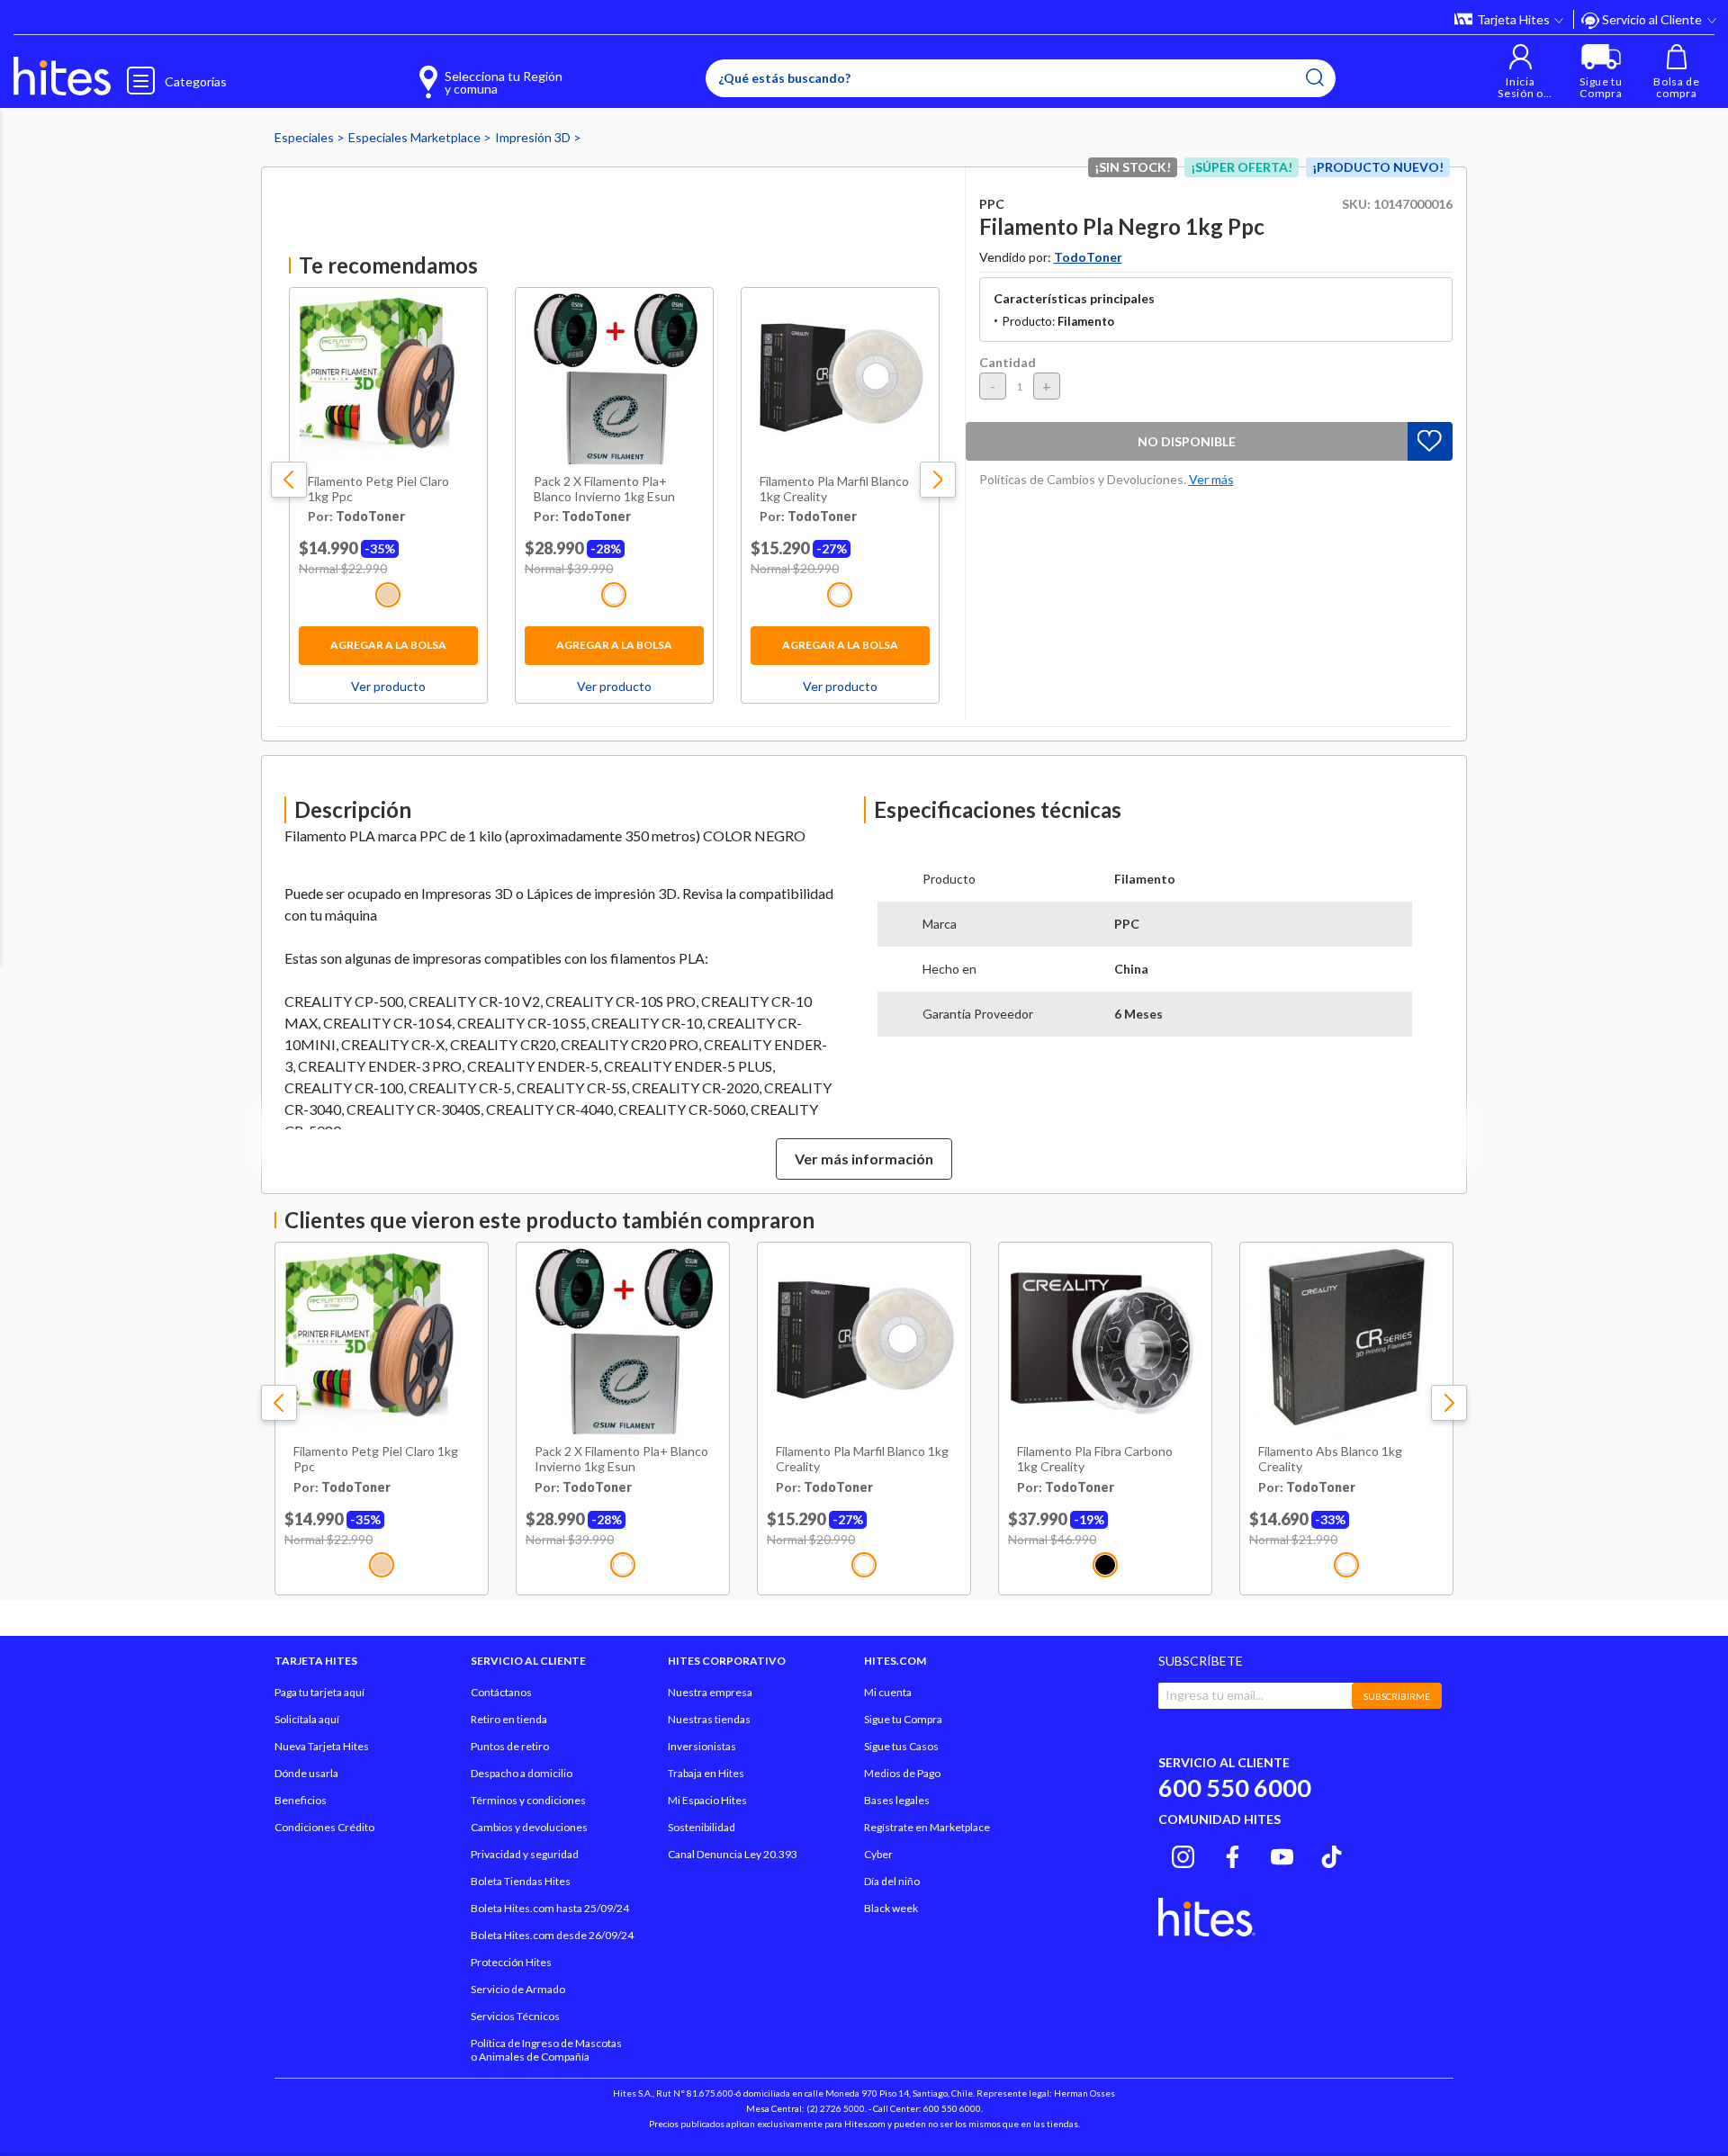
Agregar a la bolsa (388, 645)
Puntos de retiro (510, 1746)
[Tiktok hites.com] (1332, 1854)
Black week (891, 1908)
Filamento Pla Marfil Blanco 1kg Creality (834, 489)
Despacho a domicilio (522, 1773)
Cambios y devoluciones (529, 1827)
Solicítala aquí (307, 1719)
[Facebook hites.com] (1233, 1854)
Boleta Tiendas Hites (521, 1881)
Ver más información (864, 1159)
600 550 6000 (1235, 1788)
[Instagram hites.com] (1183, 1854)
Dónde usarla (306, 1773)
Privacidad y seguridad (525, 1854)
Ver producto (388, 686)
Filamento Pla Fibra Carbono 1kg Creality (1095, 1459)
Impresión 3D (534, 137)
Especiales (306, 137)
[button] (1521, 72)
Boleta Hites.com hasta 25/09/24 (550, 1908)
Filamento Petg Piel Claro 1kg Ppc (378, 489)
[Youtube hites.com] (1282, 1854)
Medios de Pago (902, 1773)
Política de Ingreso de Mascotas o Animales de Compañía (546, 2050)
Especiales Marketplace (416, 137)
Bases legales (897, 1800)
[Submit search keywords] (1315, 77)
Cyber (878, 1854)
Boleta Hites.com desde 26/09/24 (552, 1935)
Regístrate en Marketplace (927, 1827)
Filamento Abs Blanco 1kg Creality (1330, 1459)
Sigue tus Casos (901, 1746)
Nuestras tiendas (709, 1719)
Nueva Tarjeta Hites (322, 1746)
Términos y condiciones (528, 1800)
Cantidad (1008, 362)
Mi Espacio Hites (707, 1800)
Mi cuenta (888, 1692)
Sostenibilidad (702, 1827)
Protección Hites (511, 1962)
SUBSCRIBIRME (1397, 1696)
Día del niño (892, 1881)
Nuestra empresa (710, 1692)
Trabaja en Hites (706, 1773)
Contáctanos (501, 1692)
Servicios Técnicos (515, 2016)
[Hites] (62, 76)
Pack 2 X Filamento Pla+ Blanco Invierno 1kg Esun (604, 489)
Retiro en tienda (509, 1719)
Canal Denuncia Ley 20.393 (733, 1854)
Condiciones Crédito (324, 1827)
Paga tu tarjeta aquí (319, 1692)
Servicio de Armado (518, 1989)
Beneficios (301, 1800)
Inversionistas (702, 1746)
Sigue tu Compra (903, 1719)
